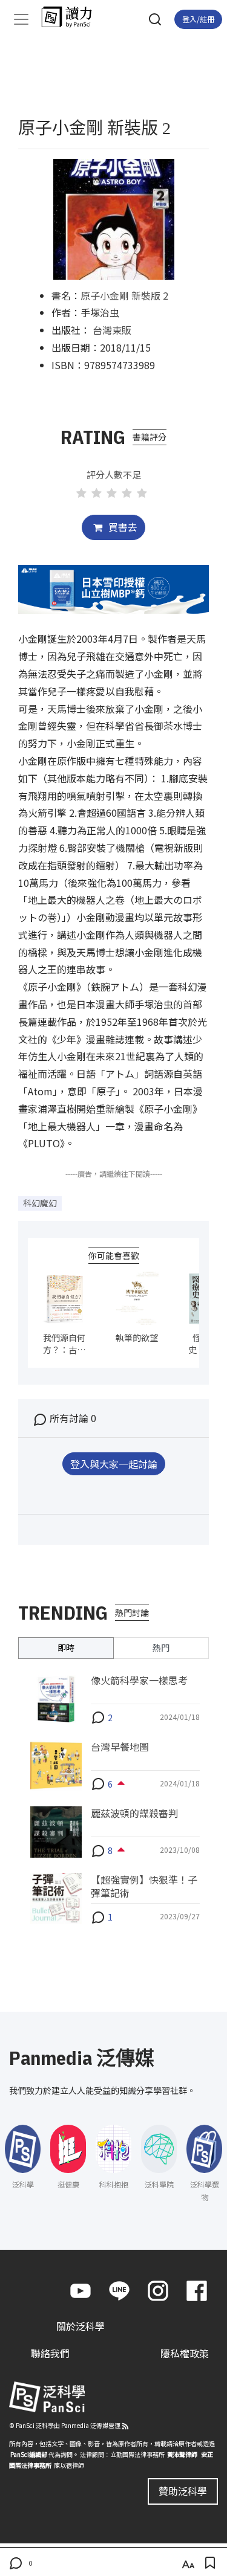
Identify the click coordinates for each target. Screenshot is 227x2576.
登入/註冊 (198, 19)
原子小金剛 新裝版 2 (124, 295)
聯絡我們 (50, 2353)
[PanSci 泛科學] (72, 17)
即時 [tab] (66, 1647)
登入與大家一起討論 (114, 1464)
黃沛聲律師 (182, 2454)
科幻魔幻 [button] (40, 1203)
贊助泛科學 (183, 2491)
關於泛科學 (81, 2326)
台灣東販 (112, 330)
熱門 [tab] (161, 1647)
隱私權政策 (185, 2353)
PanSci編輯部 (29, 2454)
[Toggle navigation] (21, 19)
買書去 (122, 527)
